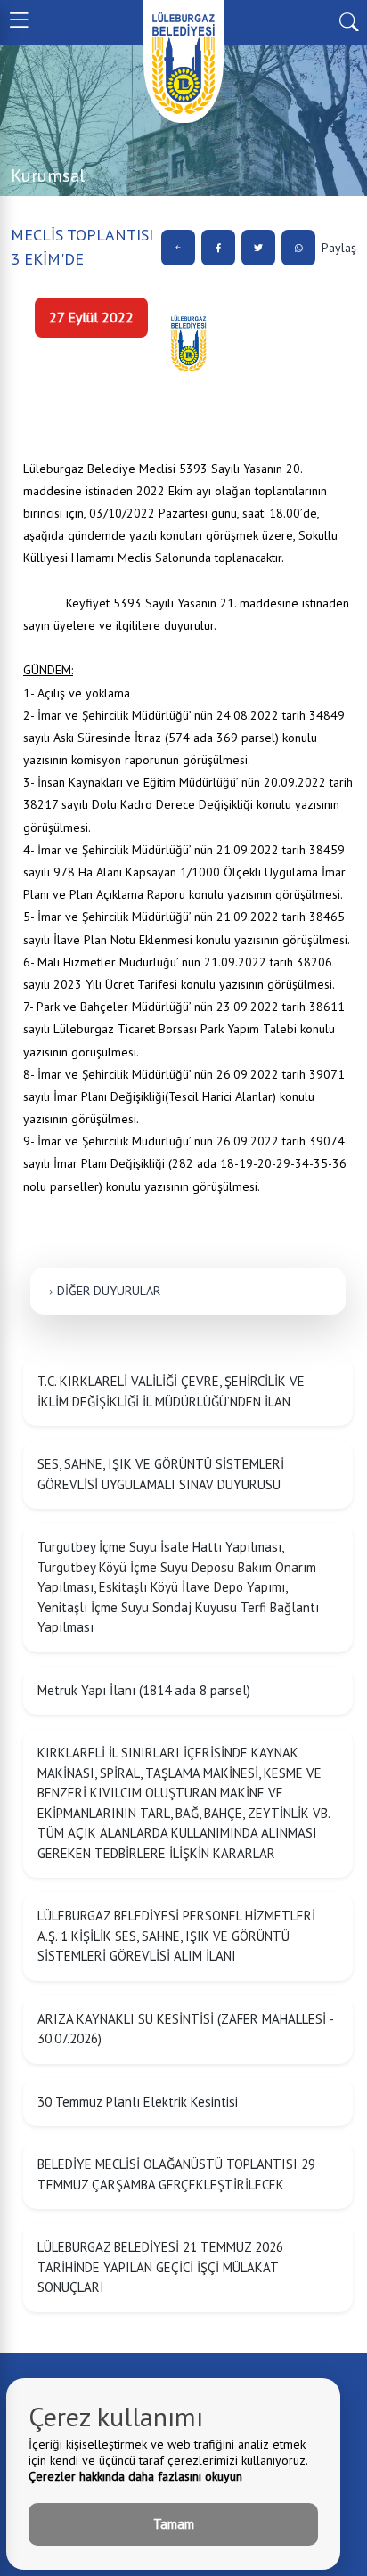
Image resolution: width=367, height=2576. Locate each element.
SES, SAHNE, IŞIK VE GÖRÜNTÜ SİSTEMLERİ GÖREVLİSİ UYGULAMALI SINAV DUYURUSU (161, 1474)
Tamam (174, 2524)
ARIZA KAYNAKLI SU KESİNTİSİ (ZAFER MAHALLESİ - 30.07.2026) (186, 2029)
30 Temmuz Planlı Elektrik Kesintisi (138, 2102)
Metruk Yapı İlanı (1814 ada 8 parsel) (144, 1690)
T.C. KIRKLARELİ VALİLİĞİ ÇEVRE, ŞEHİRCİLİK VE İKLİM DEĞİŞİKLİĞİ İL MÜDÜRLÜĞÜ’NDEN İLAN (171, 1391)
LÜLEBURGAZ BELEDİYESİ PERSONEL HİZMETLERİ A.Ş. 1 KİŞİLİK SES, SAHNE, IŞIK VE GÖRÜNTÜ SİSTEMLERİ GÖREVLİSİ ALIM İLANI (176, 1936)
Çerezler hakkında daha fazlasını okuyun (135, 2476)
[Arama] (349, 20)
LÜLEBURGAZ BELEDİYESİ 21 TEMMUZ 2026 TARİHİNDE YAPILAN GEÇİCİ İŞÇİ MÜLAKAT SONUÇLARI (160, 2267)
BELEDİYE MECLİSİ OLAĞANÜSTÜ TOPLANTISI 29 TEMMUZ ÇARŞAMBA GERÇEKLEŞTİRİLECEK (176, 2174)
